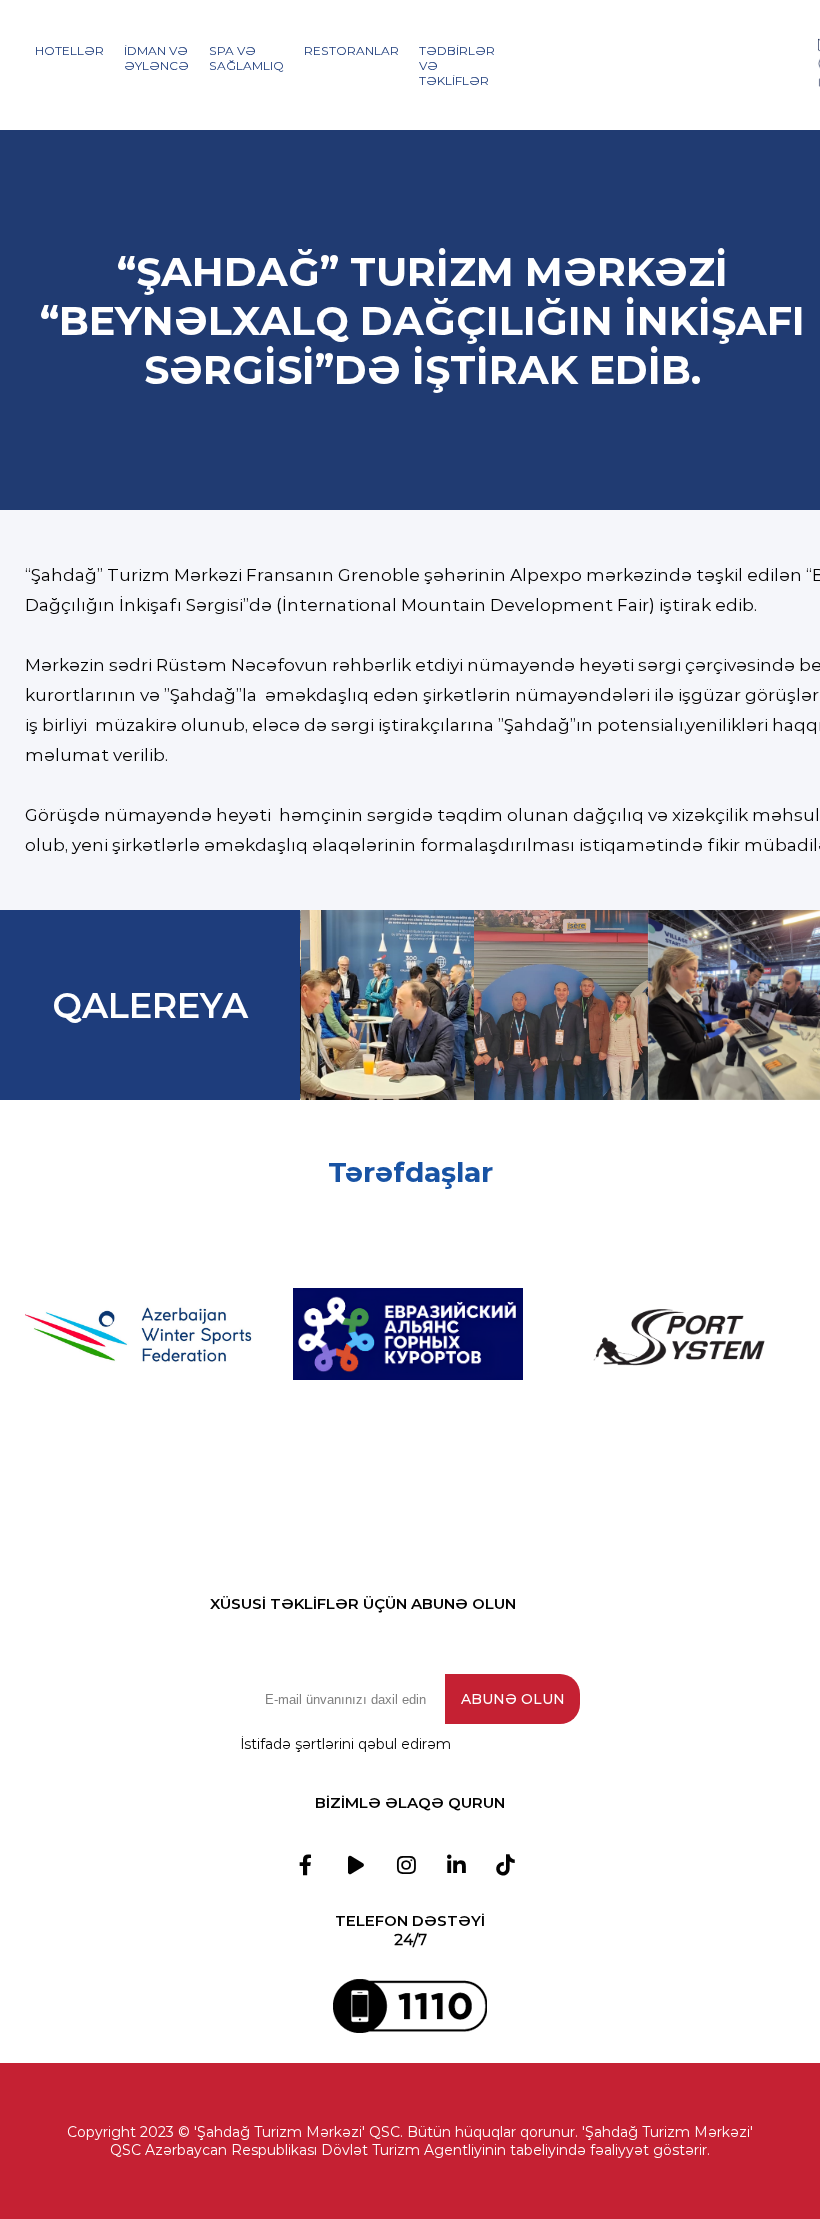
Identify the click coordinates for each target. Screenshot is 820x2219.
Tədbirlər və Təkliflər (457, 65)
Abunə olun (513, 1699)
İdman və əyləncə (156, 58)
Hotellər (69, 50)
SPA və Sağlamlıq (246, 58)
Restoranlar (351, 50)
